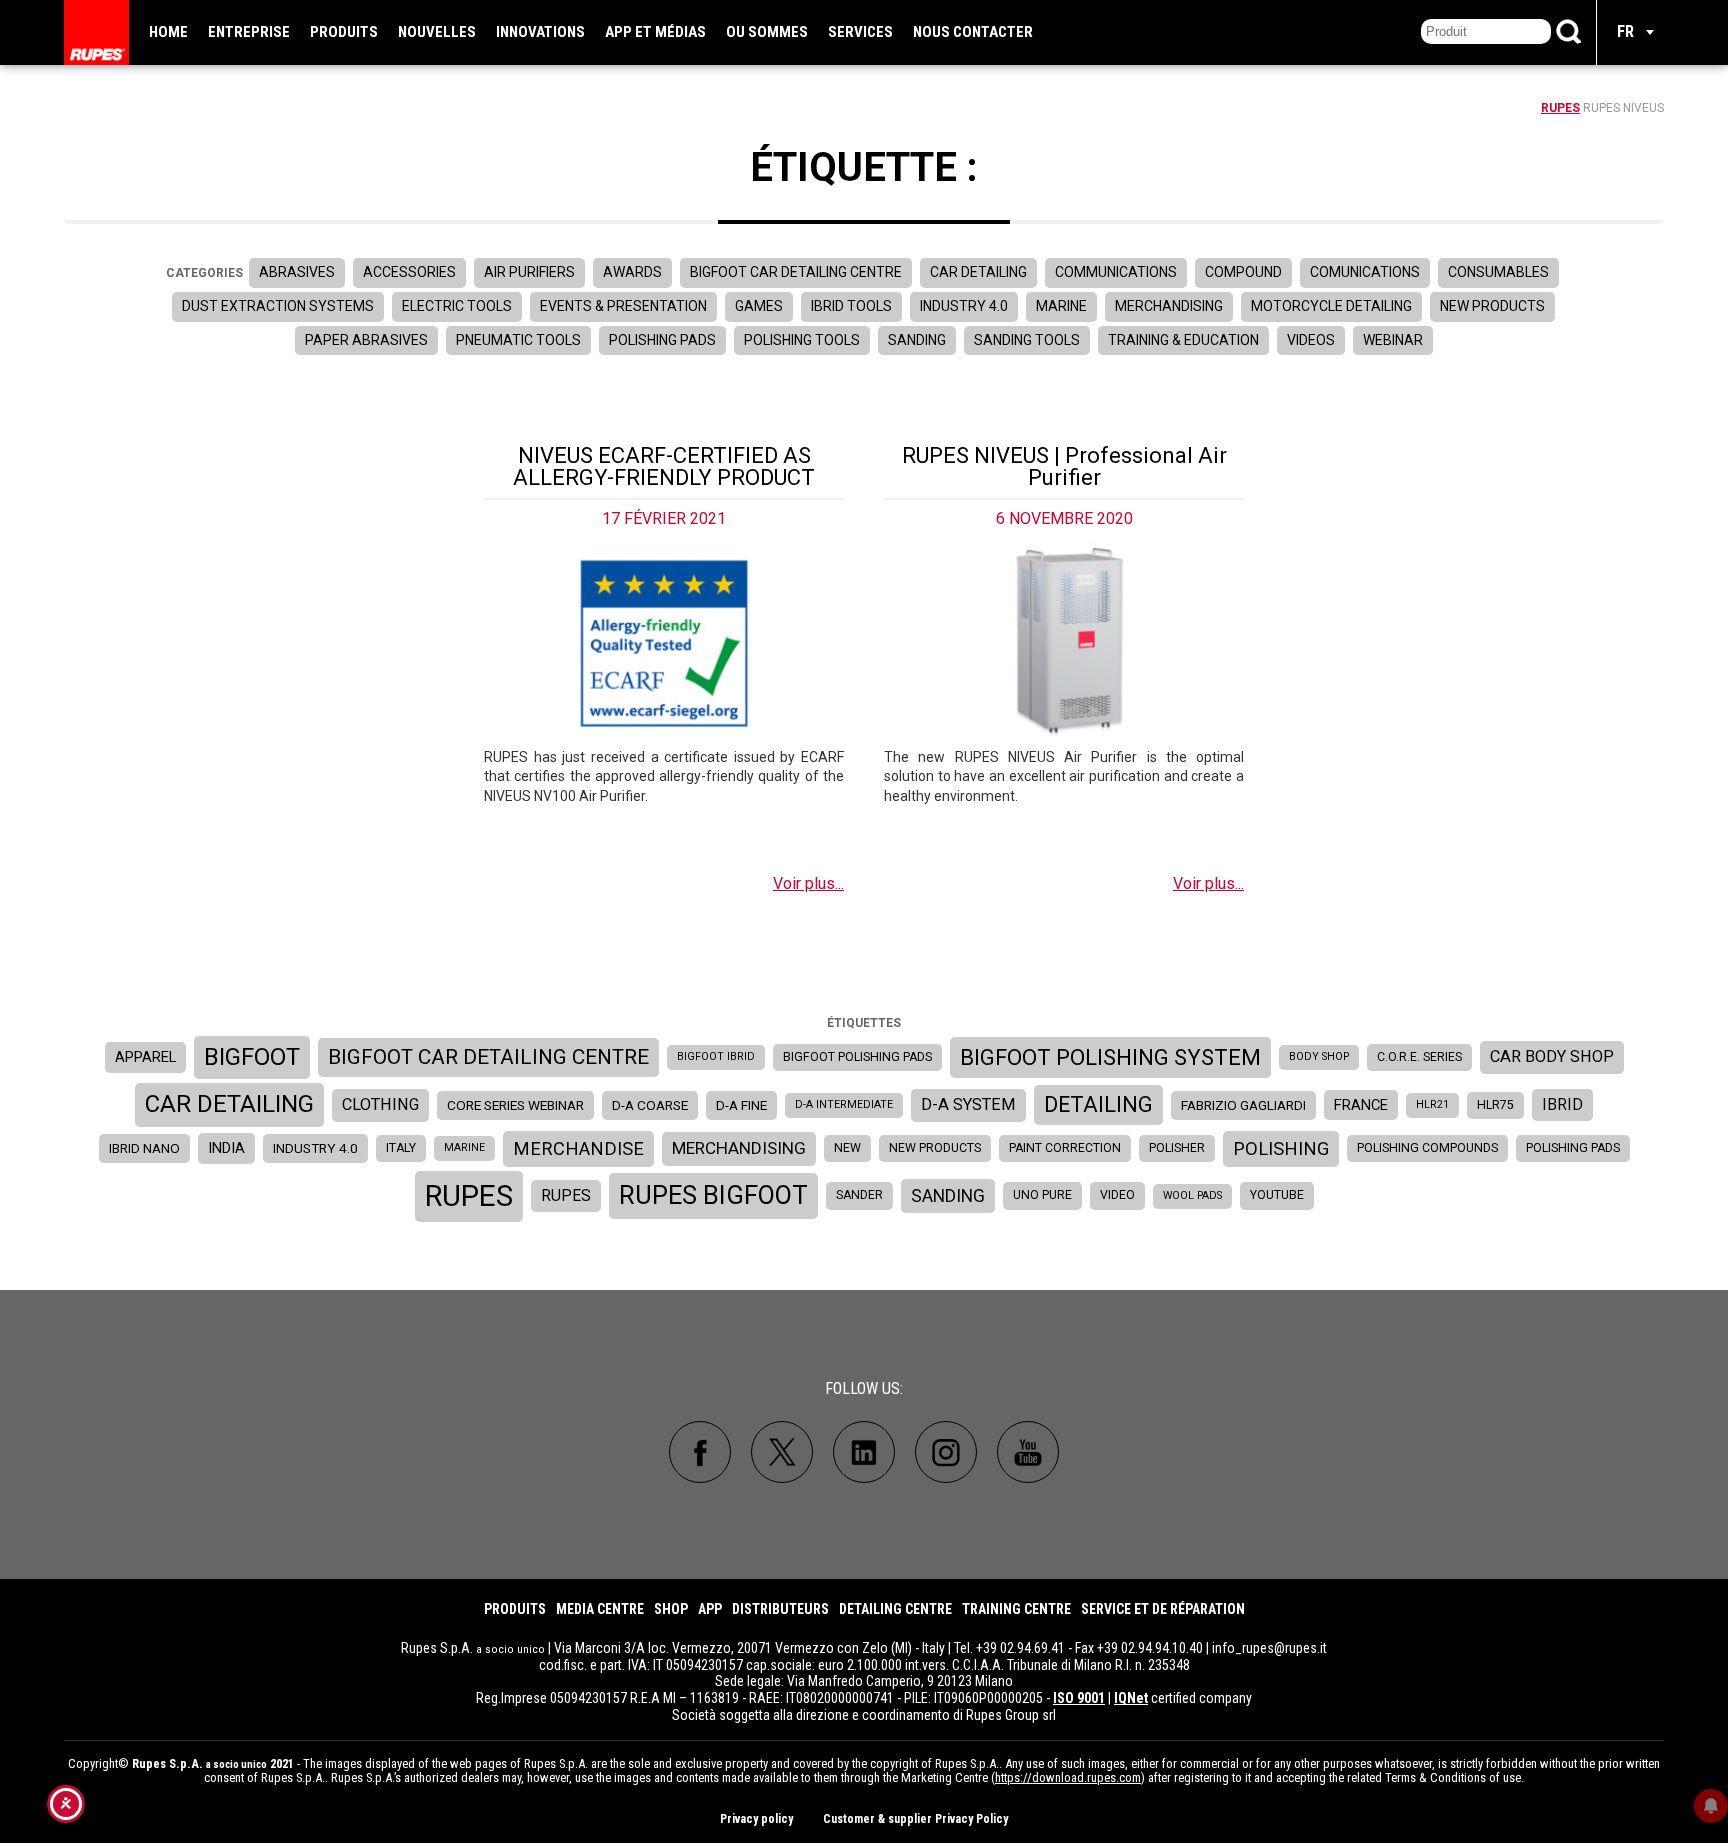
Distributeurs (780, 1609)
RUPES (1560, 108)
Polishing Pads (662, 340)
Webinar (1393, 340)
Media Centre (600, 1609)
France (1361, 1105)
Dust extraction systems (278, 306)
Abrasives (297, 272)
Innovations (540, 32)
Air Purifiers (529, 272)
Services (860, 32)
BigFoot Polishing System (1110, 1057)
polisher (1177, 1148)
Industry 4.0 (964, 306)
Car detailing (978, 272)
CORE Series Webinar (515, 1105)
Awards (632, 272)
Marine (1061, 306)
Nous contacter (973, 32)
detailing (1098, 1104)
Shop (671, 1609)
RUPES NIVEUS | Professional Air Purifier (1064, 466)
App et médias (655, 32)
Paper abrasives (366, 340)
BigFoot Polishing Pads (857, 1057)
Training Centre (1016, 1609)
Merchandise (578, 1148)
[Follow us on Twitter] (782, 1452)
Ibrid (1562, 1104)
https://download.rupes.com (1068, 1777)
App (710, 1609)
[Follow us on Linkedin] (864, 1452)
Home (168, 32)
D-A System (968, 1104)
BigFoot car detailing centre (488, 1057)
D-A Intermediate (844, 1104)
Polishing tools (802, 340)
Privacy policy (756, 1819)
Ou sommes (767, 32)
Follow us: (864, 1388)
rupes (469, 1196)
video (1117, 1195)
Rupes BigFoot (713, 1195)
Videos (1311, 340)
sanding (948, 1196)
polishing (1281, 1148)
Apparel (145, 1057)
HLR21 (1432, 1104)
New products (1492, 306)
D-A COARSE (650, 1105)
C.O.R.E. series (1419, 1057)
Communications (1116, 272)
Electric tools (457, 306)
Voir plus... (808, 883)
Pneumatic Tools (518, 340)
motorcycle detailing (1331, 306)
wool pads (1192, 1195)
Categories (204, 273)
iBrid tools (851, 306)
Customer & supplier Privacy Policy (915, 1819)
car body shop (1552, 1056)
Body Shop (1319, 1056)
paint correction (1065, 1148)
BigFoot (252, 1057)
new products (935, 1148)
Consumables (1498, 272)
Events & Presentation (623, 306)
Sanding (917, 340)
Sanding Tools (1027, 340)
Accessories (409, 272)
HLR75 (1495, 1105)
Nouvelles (437, 32)
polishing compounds (1427, 1148)
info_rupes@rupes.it (1269, 1648)
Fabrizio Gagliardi (1243, 1105)
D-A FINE (741, 1105)
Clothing (380, 1104)
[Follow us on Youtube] (1028, 1452)
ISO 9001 (1079, 1698)
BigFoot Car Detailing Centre (796, 272)
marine (464, 1147)
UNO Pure (1042, 1195)
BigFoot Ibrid (716, 1056)
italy (401, 1148)
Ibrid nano (144, 1148)
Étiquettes (864, 1023)
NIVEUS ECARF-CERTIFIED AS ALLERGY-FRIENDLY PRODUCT (664, 466)
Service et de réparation (1163, 1609)
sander (859, 1195)
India (226, 1148)
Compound (1243, 272)
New (847, 1148)
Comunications (1365, 272)
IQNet (1131, 1698)
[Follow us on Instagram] (946, 1452)
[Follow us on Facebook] (700, 1452)
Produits (344, 32)
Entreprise (249, 32)
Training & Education (1183, 340)
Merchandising (1169, 306)
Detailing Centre (895, 1609)
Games (759, 306)
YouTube (1277, 1195)
